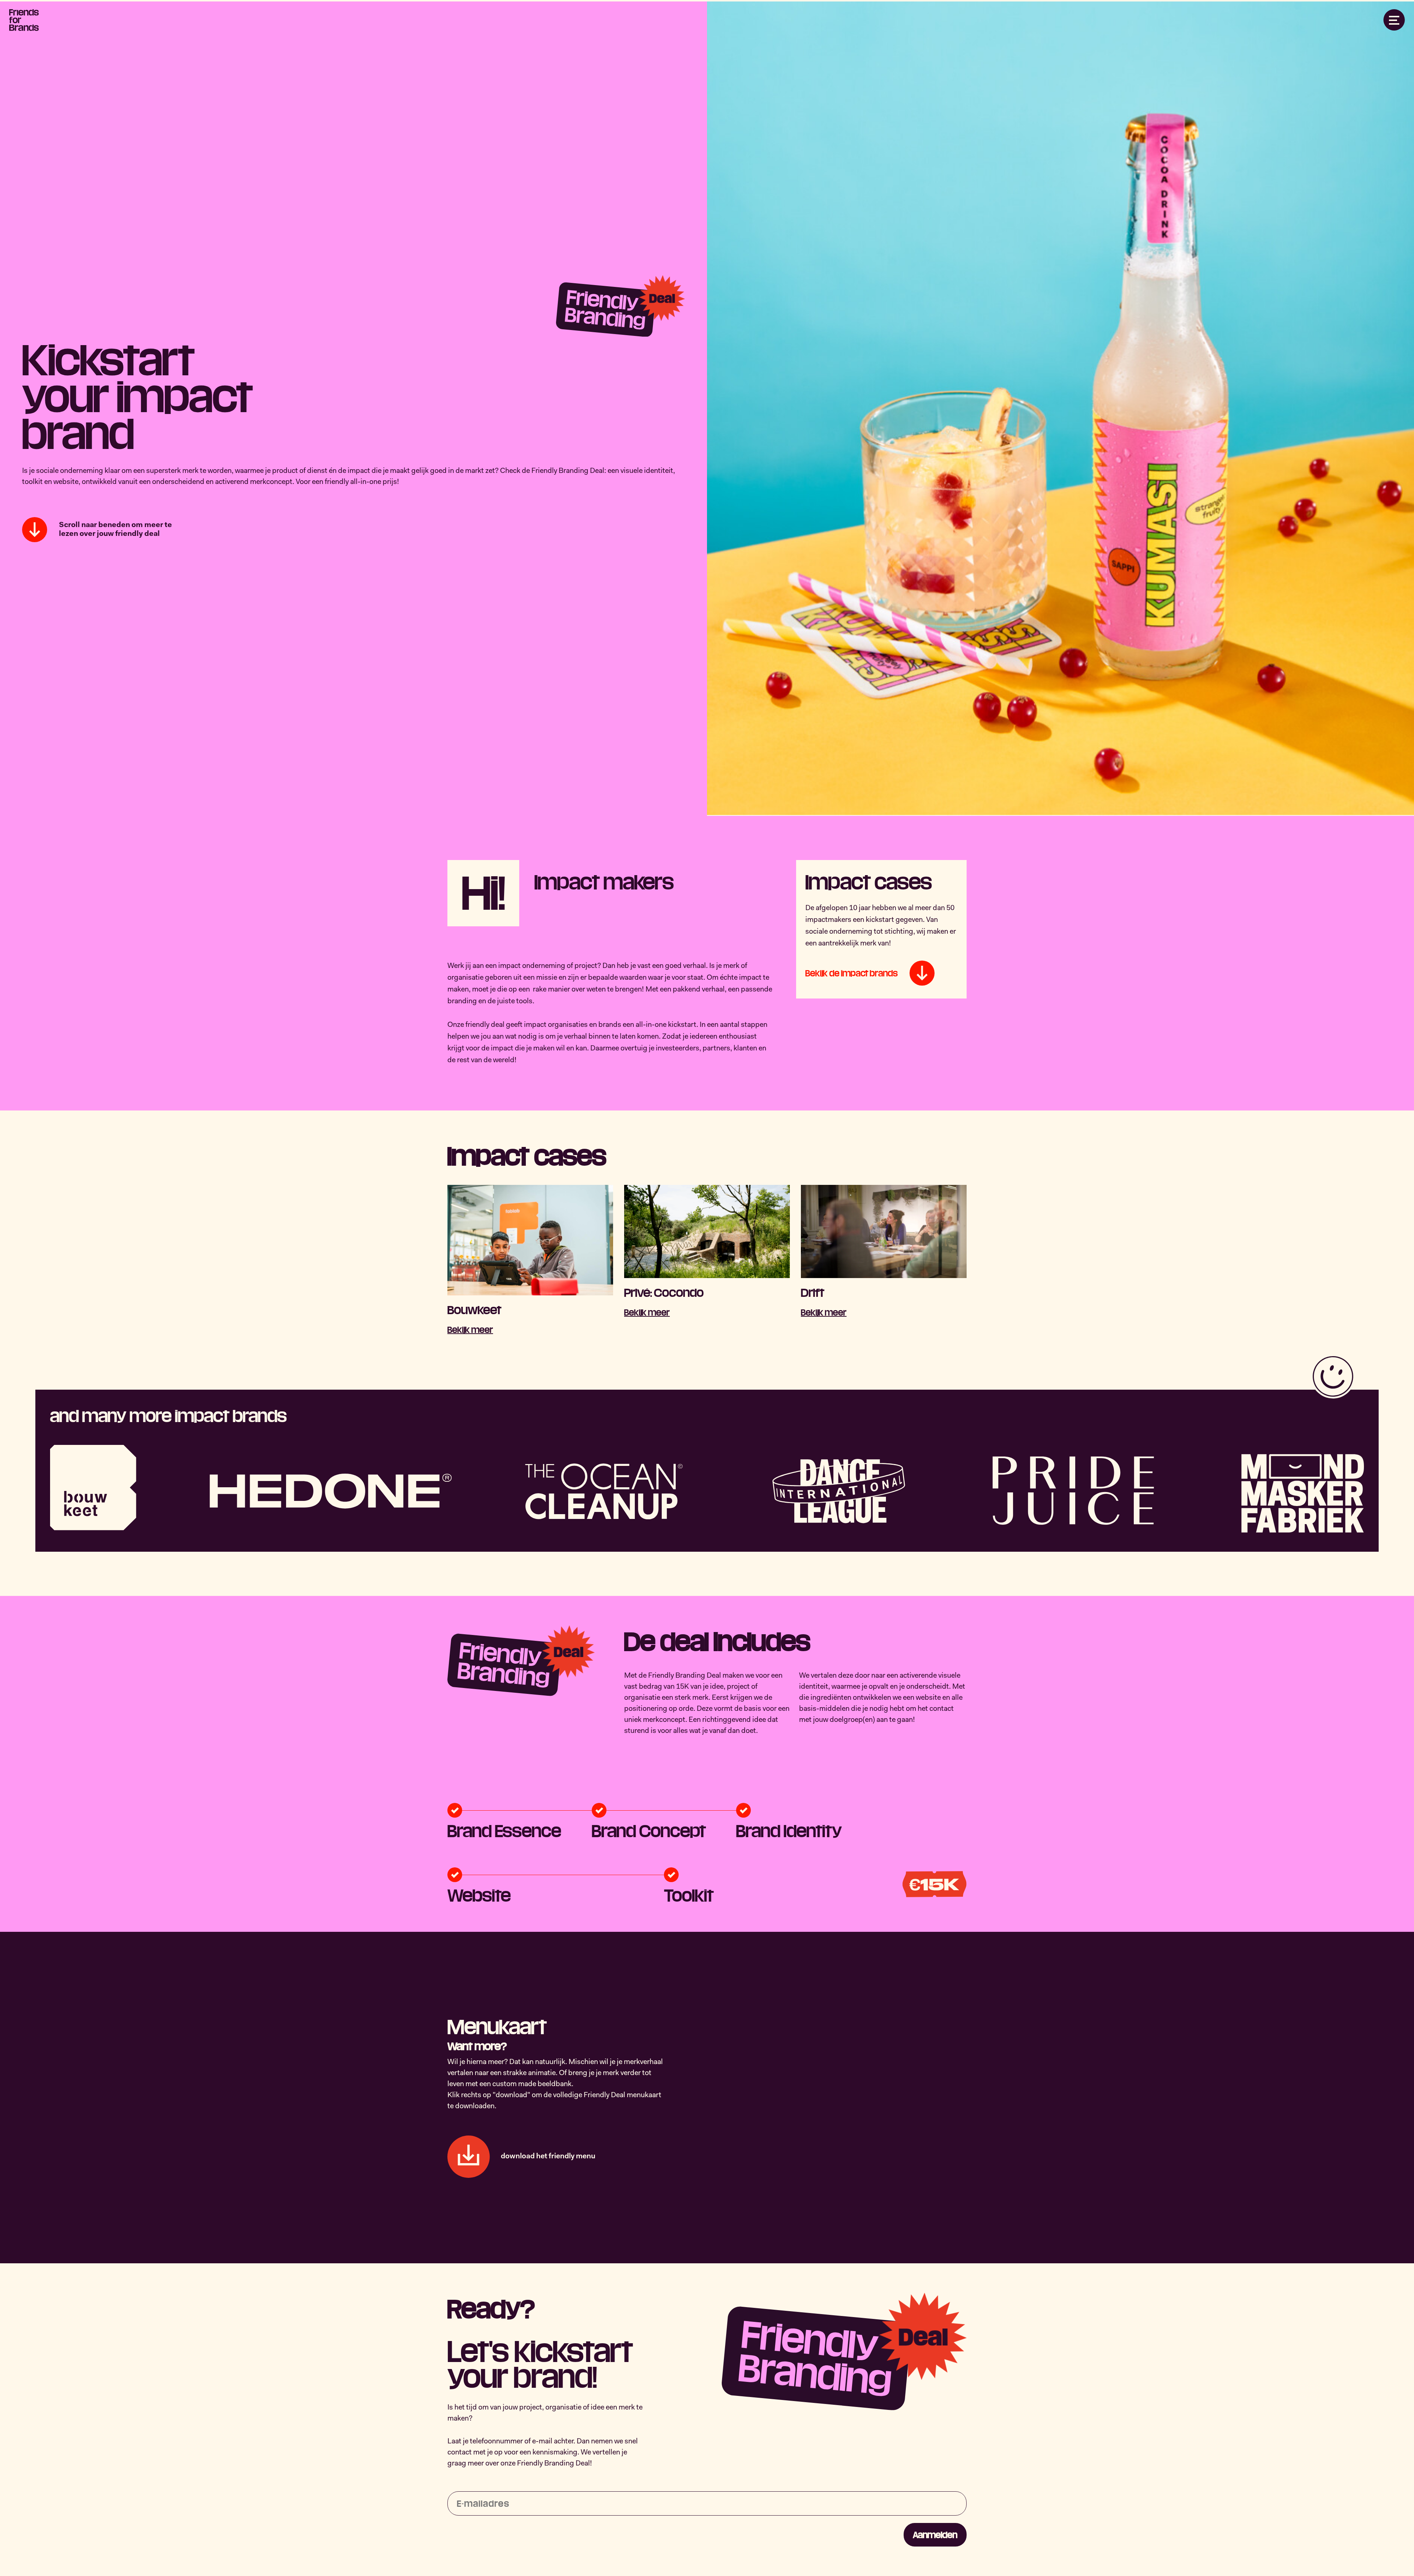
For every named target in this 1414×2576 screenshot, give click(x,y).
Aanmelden (935, 2535)
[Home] (24, 20)
